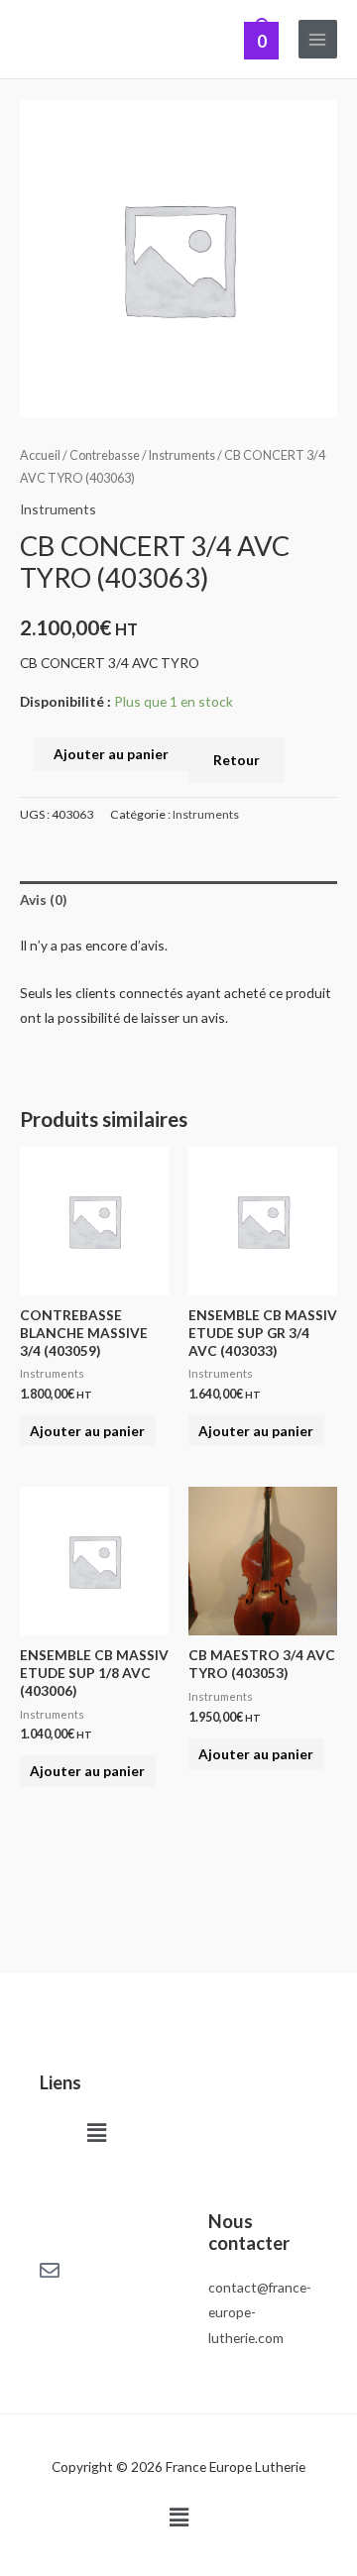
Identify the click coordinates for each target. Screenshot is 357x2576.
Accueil (40, 455)
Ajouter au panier (111, 754)
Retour (237, 760)
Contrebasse (105, 455)
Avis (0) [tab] (43, 899)
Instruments (182, 455)
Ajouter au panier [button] (87, 1431)
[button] (96, 2132)
